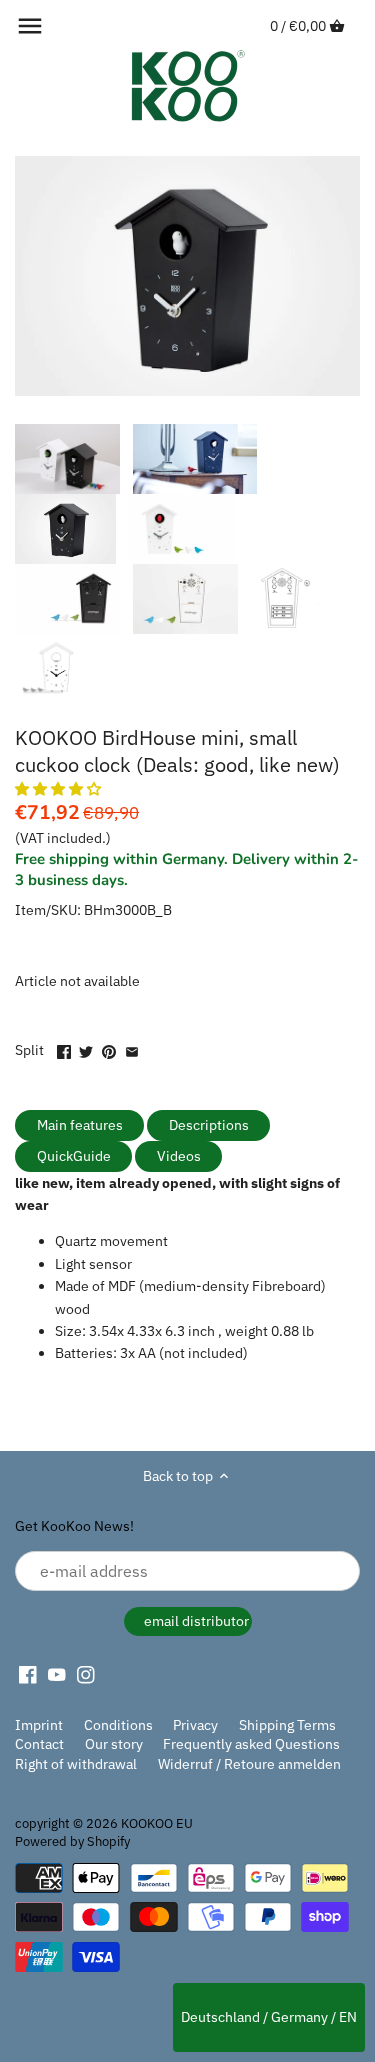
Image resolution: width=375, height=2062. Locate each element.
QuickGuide (74, 1156)
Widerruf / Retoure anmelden (249, 1764)
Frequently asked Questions (251, 1744)
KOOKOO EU (157, 1823)
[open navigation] (30, 26)
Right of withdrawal (76, 1764)
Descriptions (209, 1125)
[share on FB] (64, 1048)
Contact (39, 1744)
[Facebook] (28, 1675)
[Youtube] (57, 1675)
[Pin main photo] (109, 1048)
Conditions (118, 1725)
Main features (80, 1125)
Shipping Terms (287, 1725)
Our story (114, 1744)
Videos (179, 1156)
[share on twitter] (86, 1048)
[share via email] (132, 1048)
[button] (59, 789)
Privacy (195, 1725)
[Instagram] (86, 1675)
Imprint (39, 1725)
